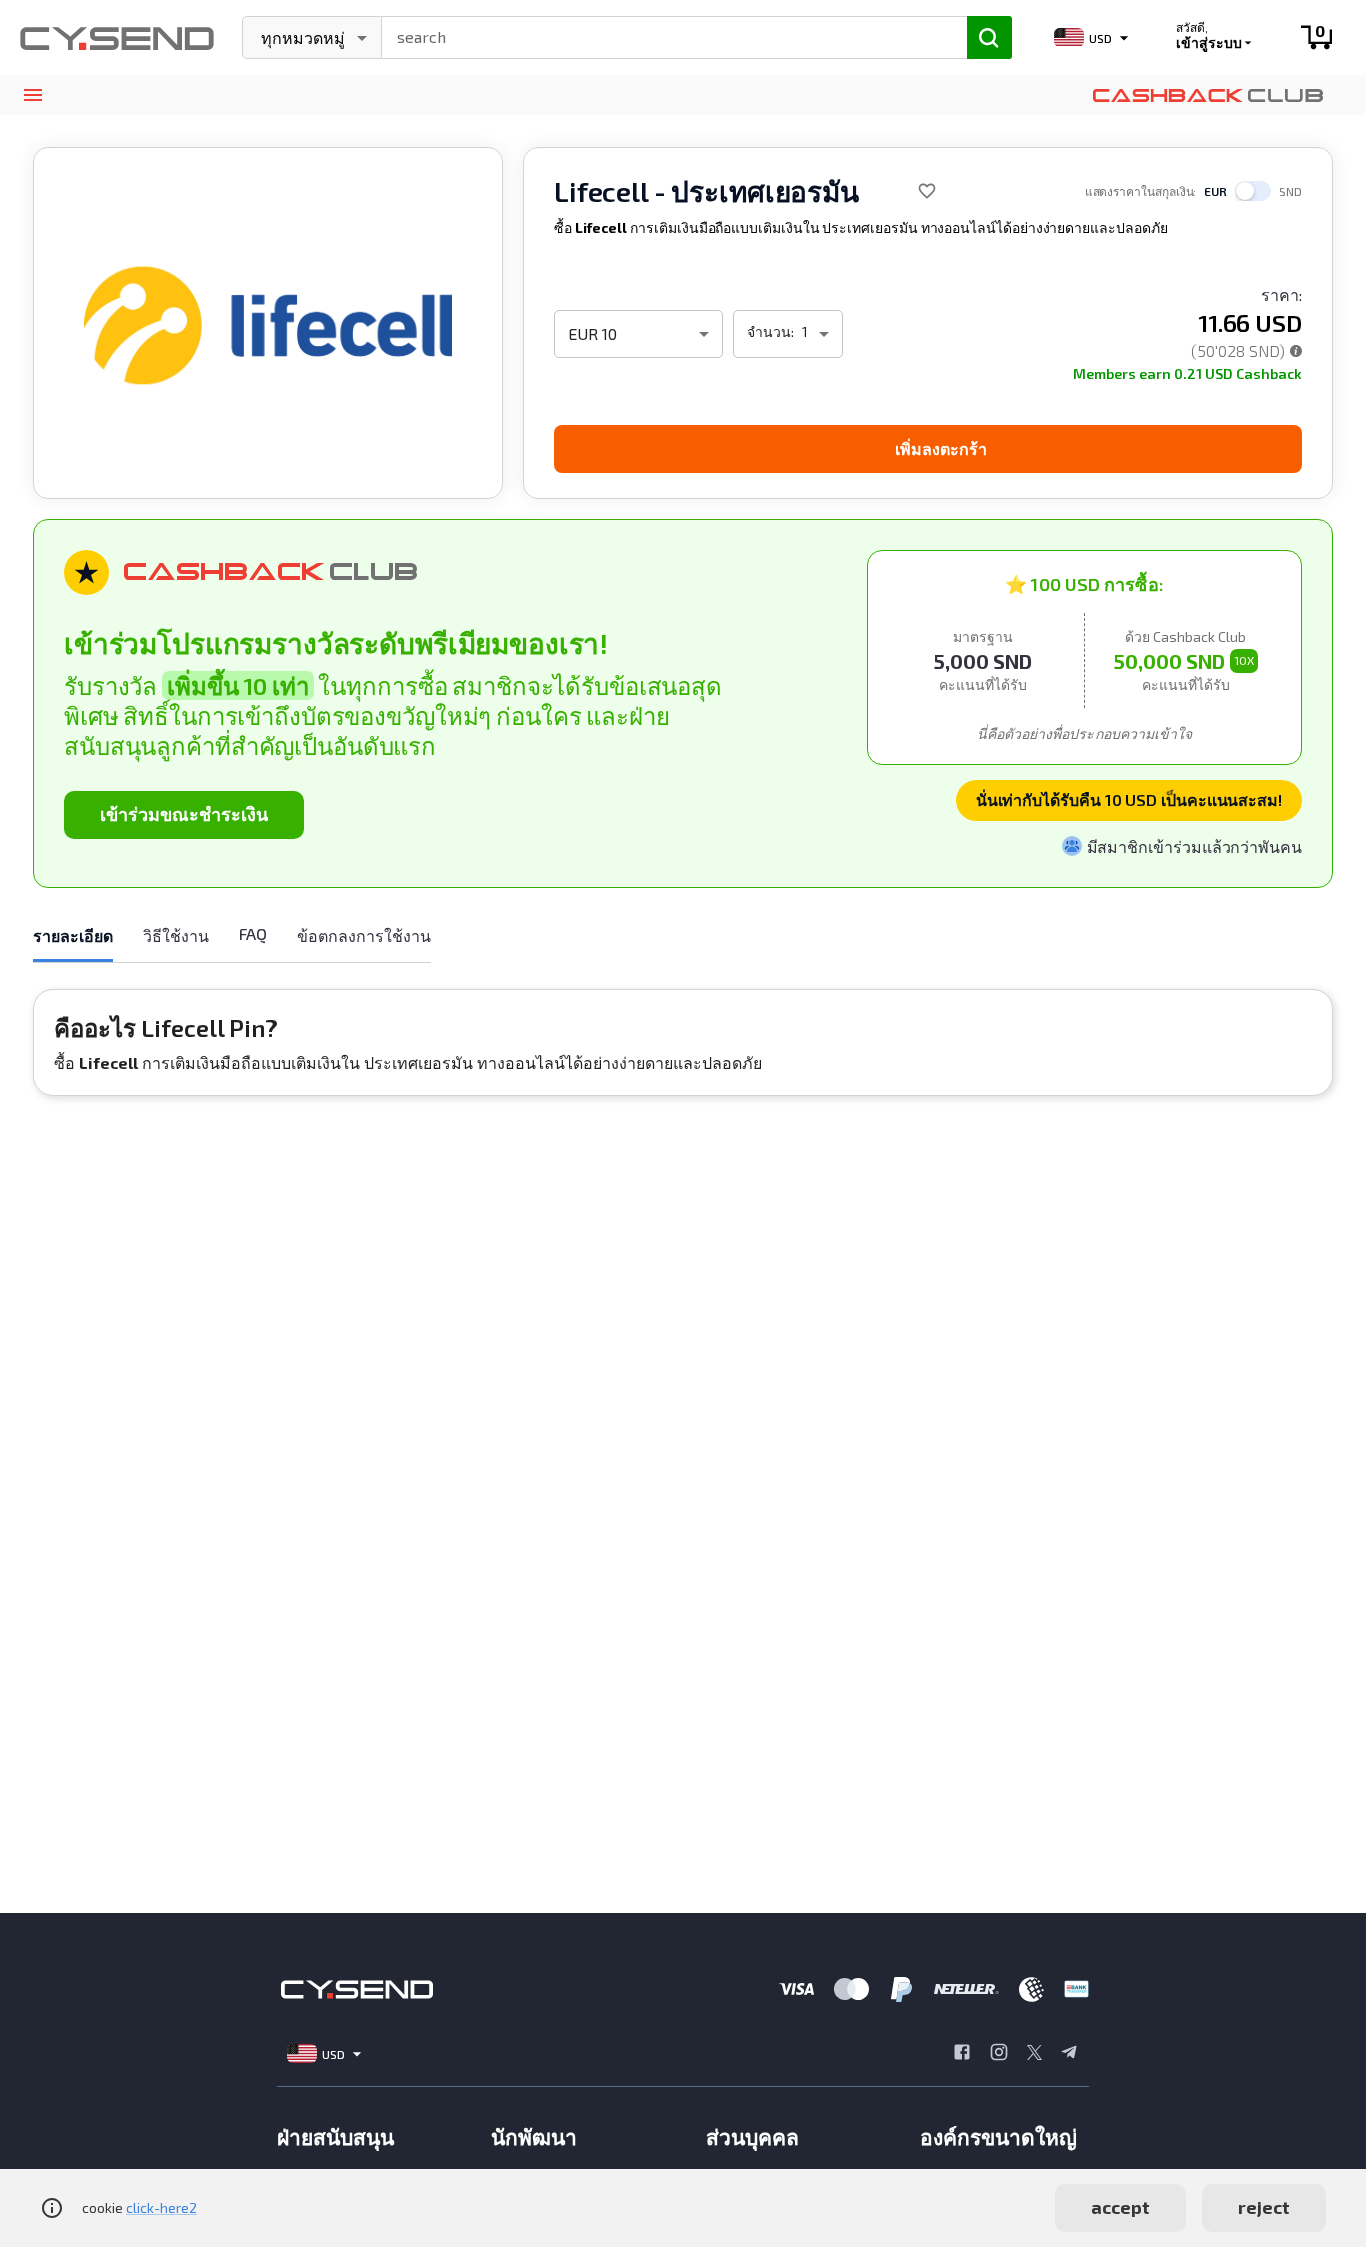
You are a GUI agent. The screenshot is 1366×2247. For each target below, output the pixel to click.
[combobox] (665, 35)
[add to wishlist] (927, 191)
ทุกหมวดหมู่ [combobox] (303, 37)
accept (1120, 2207)
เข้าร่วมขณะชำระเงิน (184, 814)
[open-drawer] (32, 95)
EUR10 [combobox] (592, 333)
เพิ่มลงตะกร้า (941, 448)
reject (1264, 2207)
